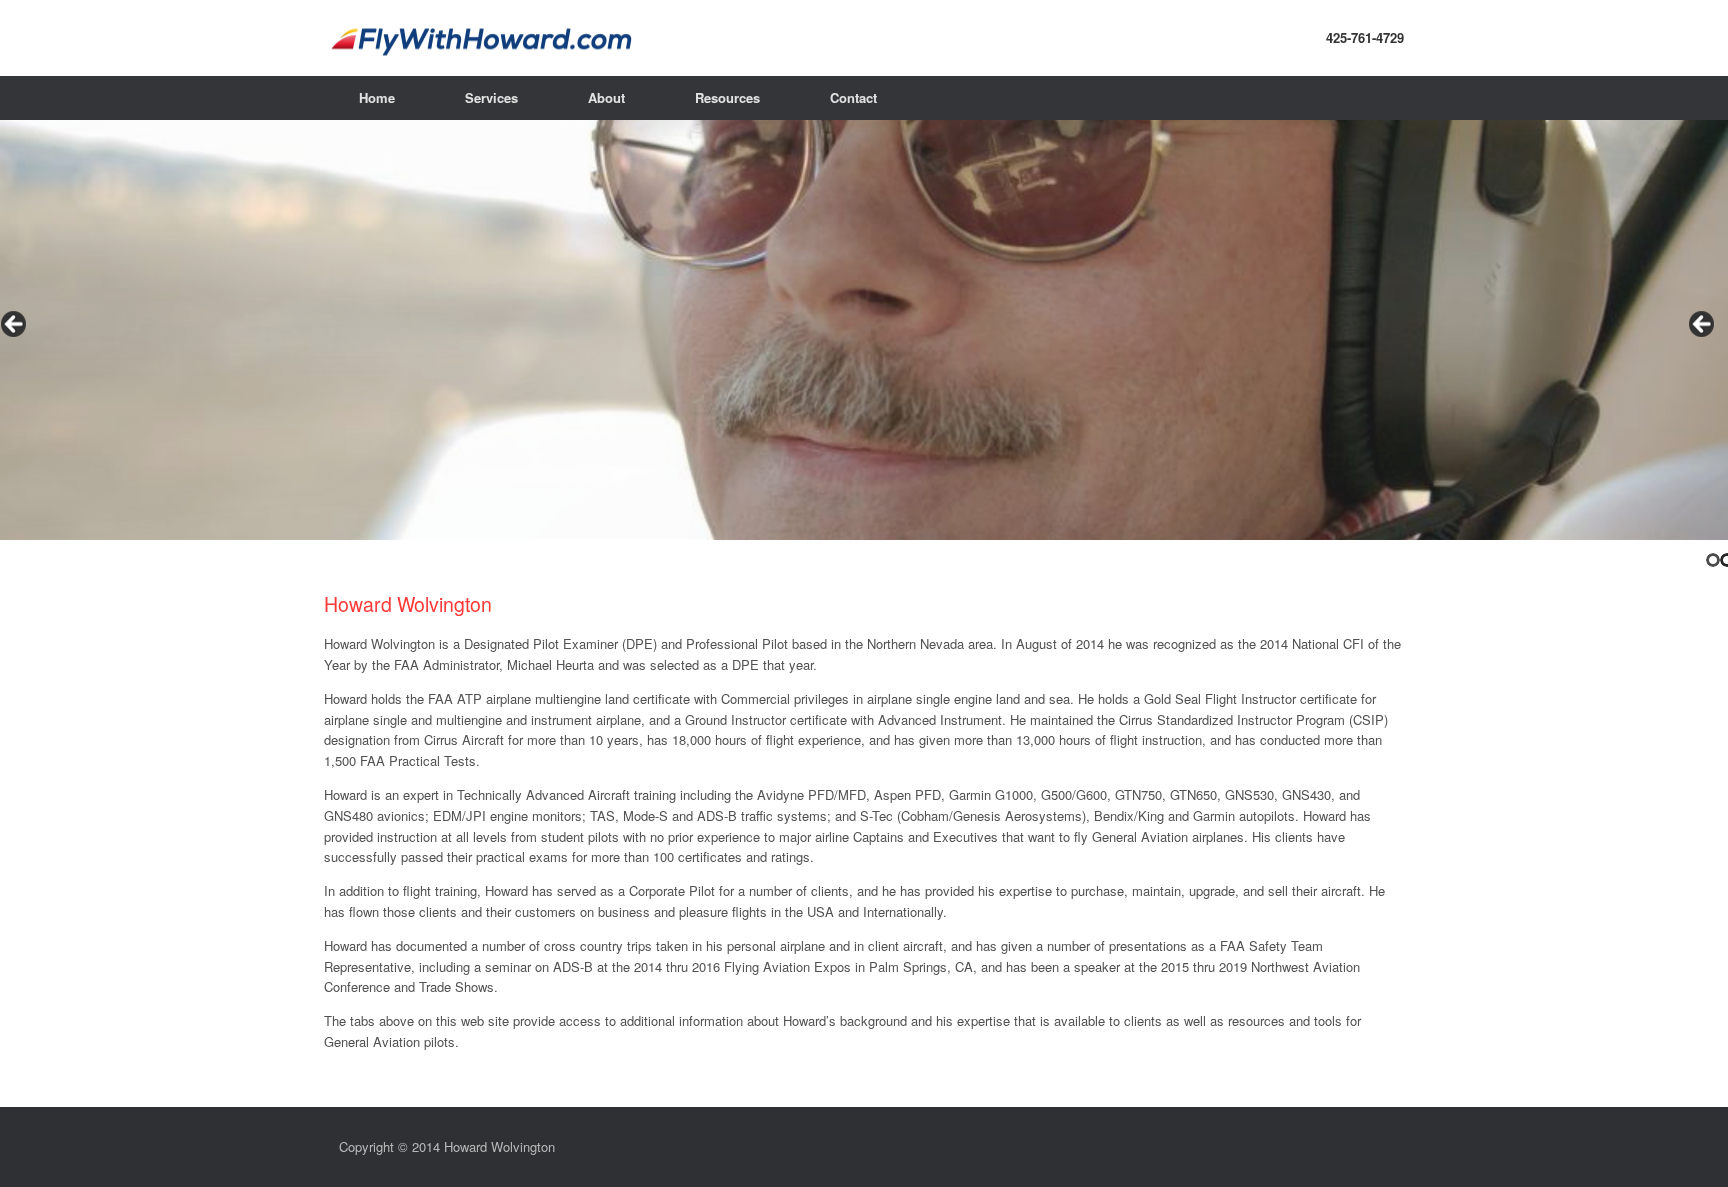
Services (491, 97)
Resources (727, 97)
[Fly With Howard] (864, 38)
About (606, 97)
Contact (853, 97)
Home (377, 97)
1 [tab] (1713, 560)
